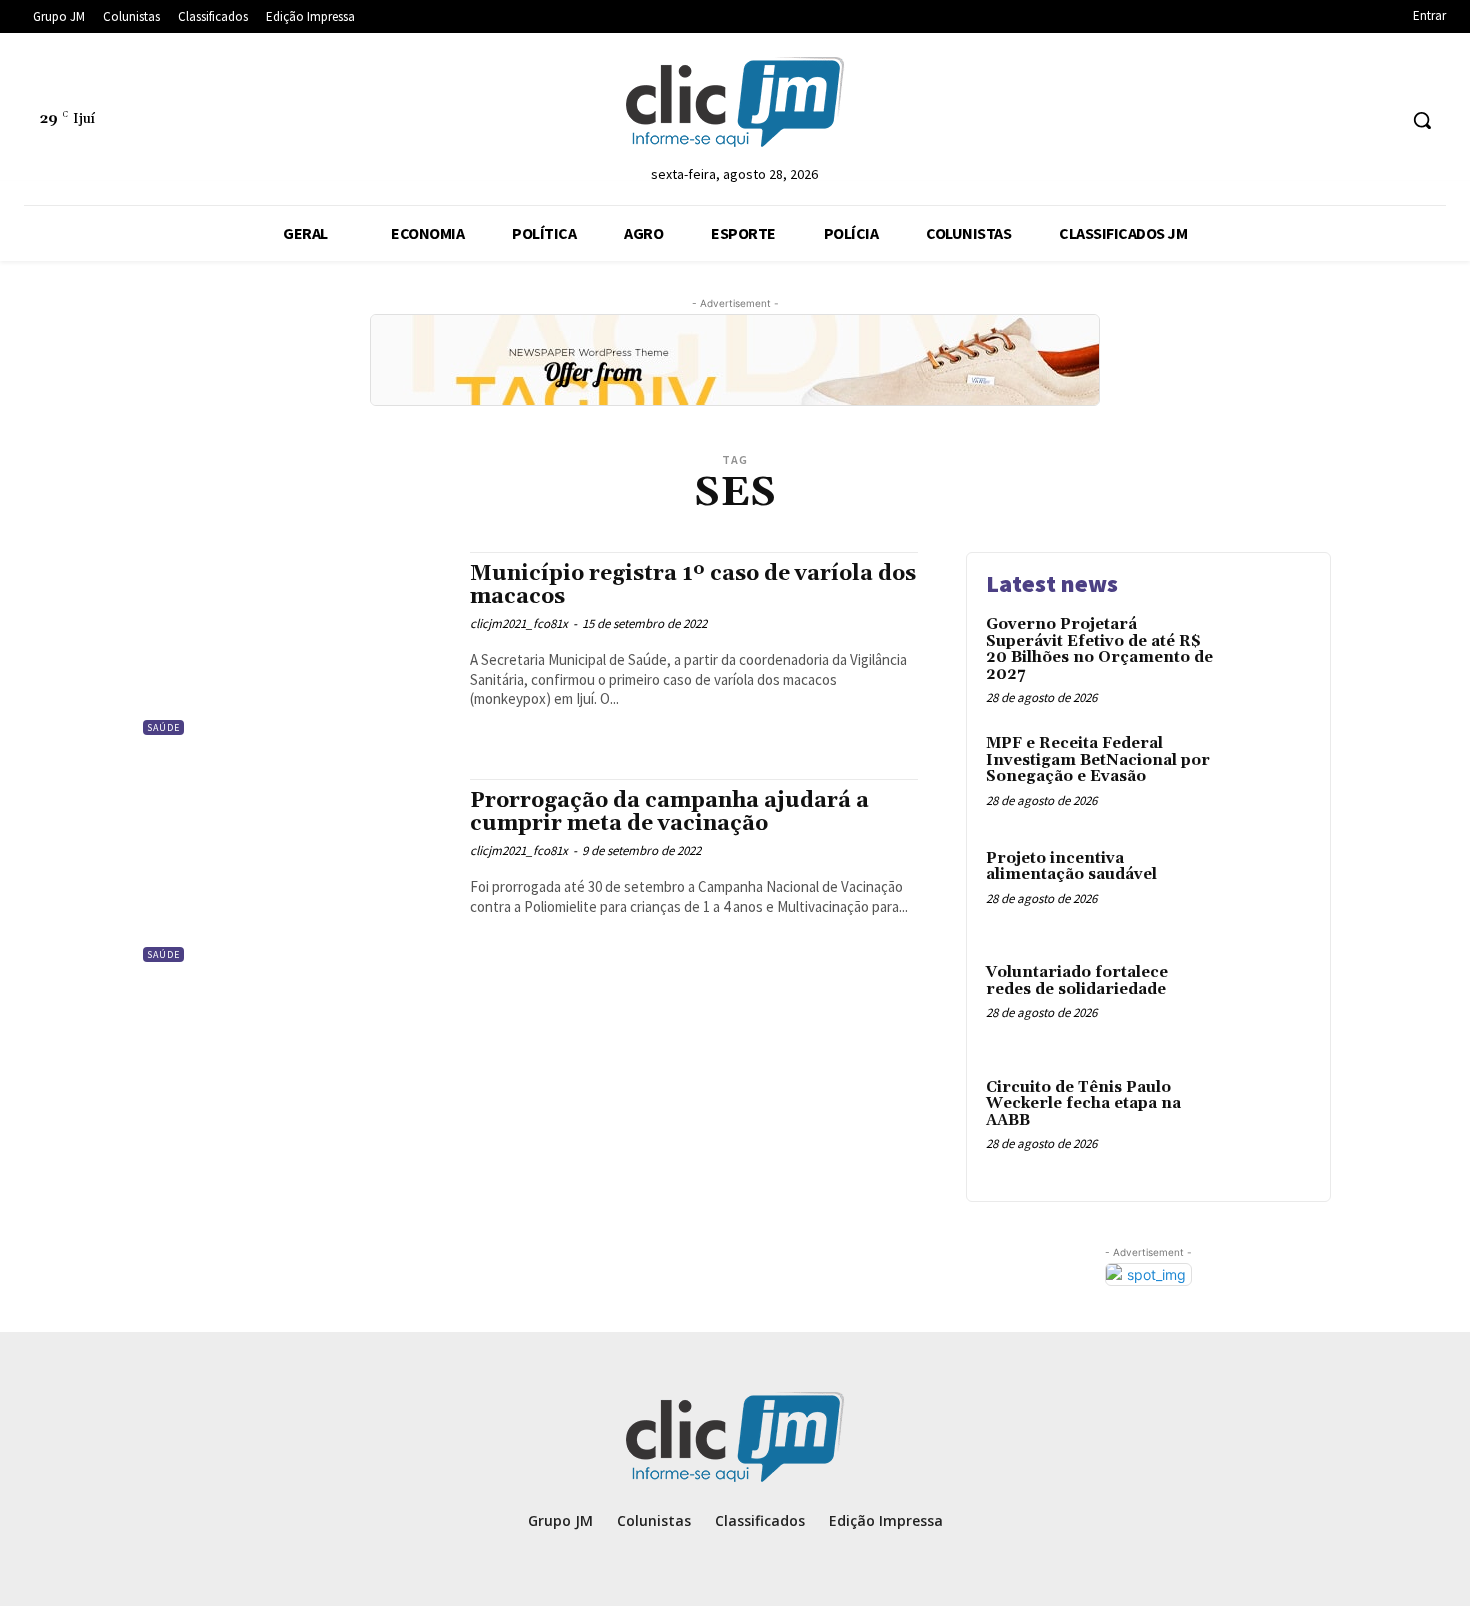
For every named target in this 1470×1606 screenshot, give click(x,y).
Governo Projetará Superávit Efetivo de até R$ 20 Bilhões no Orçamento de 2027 (1099, 649)
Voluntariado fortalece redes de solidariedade (1077, 981)
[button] (1422, 120)
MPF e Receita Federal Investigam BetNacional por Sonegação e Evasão (1098, 760)
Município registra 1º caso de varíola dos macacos (693, 585)
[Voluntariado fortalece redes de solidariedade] (1268, 1003)
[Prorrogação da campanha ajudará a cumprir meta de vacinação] (294, 872)
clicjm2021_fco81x (519, 623)
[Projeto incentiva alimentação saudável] (1268, 889)
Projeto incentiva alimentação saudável (1071, 867)
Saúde (163, 727)
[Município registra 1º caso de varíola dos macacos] (294, 645)
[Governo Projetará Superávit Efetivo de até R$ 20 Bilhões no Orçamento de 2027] (1268, 655)
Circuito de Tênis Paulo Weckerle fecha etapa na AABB (1083, 1104)
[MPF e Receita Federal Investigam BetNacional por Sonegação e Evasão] (1268, 774)
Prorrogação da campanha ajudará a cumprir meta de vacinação (669, 812)
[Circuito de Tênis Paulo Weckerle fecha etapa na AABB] (1268, 1118)
